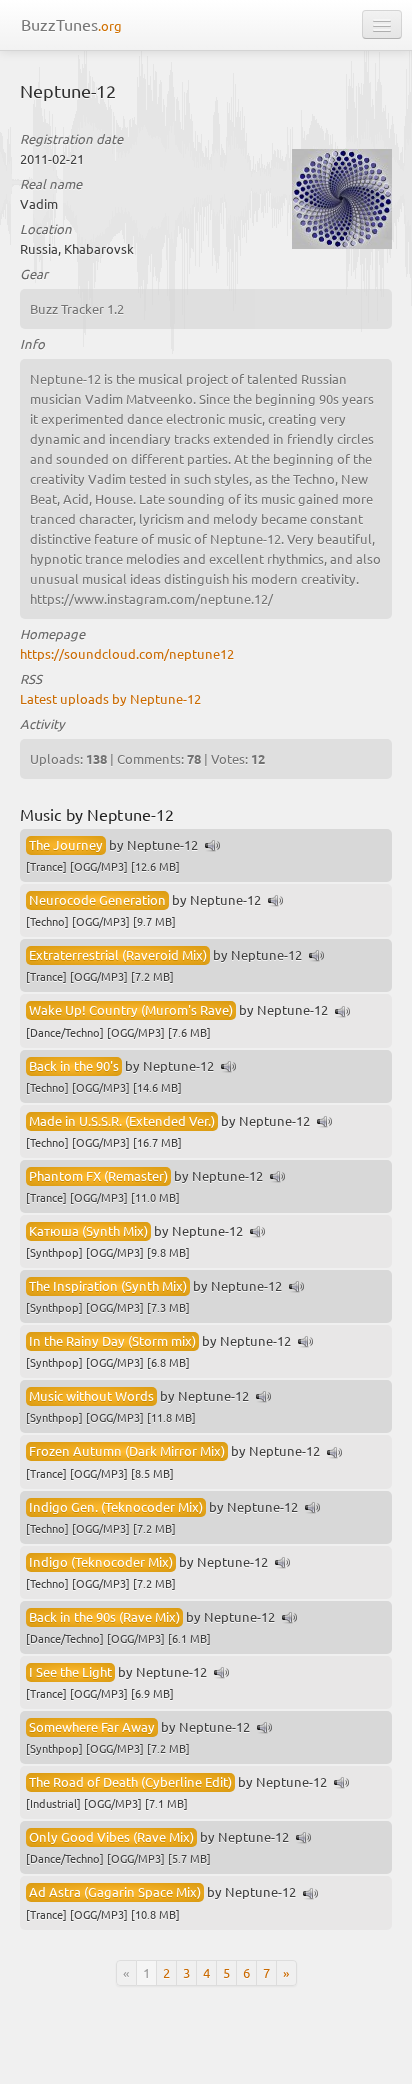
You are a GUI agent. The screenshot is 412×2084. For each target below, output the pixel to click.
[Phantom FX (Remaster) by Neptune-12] (278, 1177)
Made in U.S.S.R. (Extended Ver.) (122, 1120)
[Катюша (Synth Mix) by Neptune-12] (258, 1232)
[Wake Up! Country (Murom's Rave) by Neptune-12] (343, 1012)
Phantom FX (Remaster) (98, 1175)
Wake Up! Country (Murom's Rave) (131, 1009)
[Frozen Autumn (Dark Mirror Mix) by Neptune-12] (335, 1453)
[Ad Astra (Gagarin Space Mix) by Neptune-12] (311, 1894)
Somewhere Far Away (92, 1726)
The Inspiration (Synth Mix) (108, 1285)
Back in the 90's (74, 1065)
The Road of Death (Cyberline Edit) (130, 1781)
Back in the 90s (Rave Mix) (104, 1616)
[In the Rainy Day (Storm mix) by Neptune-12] (306, 1342)
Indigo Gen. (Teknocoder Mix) (116, 1506)
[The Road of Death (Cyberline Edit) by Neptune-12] (342, 1783)
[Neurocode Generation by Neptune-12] (276, 901)
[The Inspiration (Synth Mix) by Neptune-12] (297, 1287)
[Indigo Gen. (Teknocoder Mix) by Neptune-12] (313, 1508)
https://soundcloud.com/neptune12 (127, 653)
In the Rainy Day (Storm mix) (112, 1340)
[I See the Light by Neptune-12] (222, 1673)
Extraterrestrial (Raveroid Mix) (118, 954)
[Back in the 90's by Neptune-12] (229, 1067)
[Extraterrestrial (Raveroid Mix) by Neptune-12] (317, 956)
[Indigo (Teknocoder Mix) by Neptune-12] (283, 1563)
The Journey (66, 844)
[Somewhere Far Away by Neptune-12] (265, 1728)
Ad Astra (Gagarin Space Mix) (115, 1891)
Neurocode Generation (97, 899)
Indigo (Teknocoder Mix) (101, 1561)
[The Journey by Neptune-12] (213, 846)
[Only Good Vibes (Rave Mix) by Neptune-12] (304, 1838)
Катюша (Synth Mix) (88, 1230)
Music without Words (91, 1395)
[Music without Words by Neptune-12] (264, 1397)
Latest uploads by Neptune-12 (110, 698)
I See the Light (70, 1671)
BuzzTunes (71, 24)
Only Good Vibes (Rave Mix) (111, 1836)
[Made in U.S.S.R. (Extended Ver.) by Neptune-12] (325, 1122)
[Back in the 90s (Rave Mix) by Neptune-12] (290, 1618)
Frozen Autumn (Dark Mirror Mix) (127, 1450)
